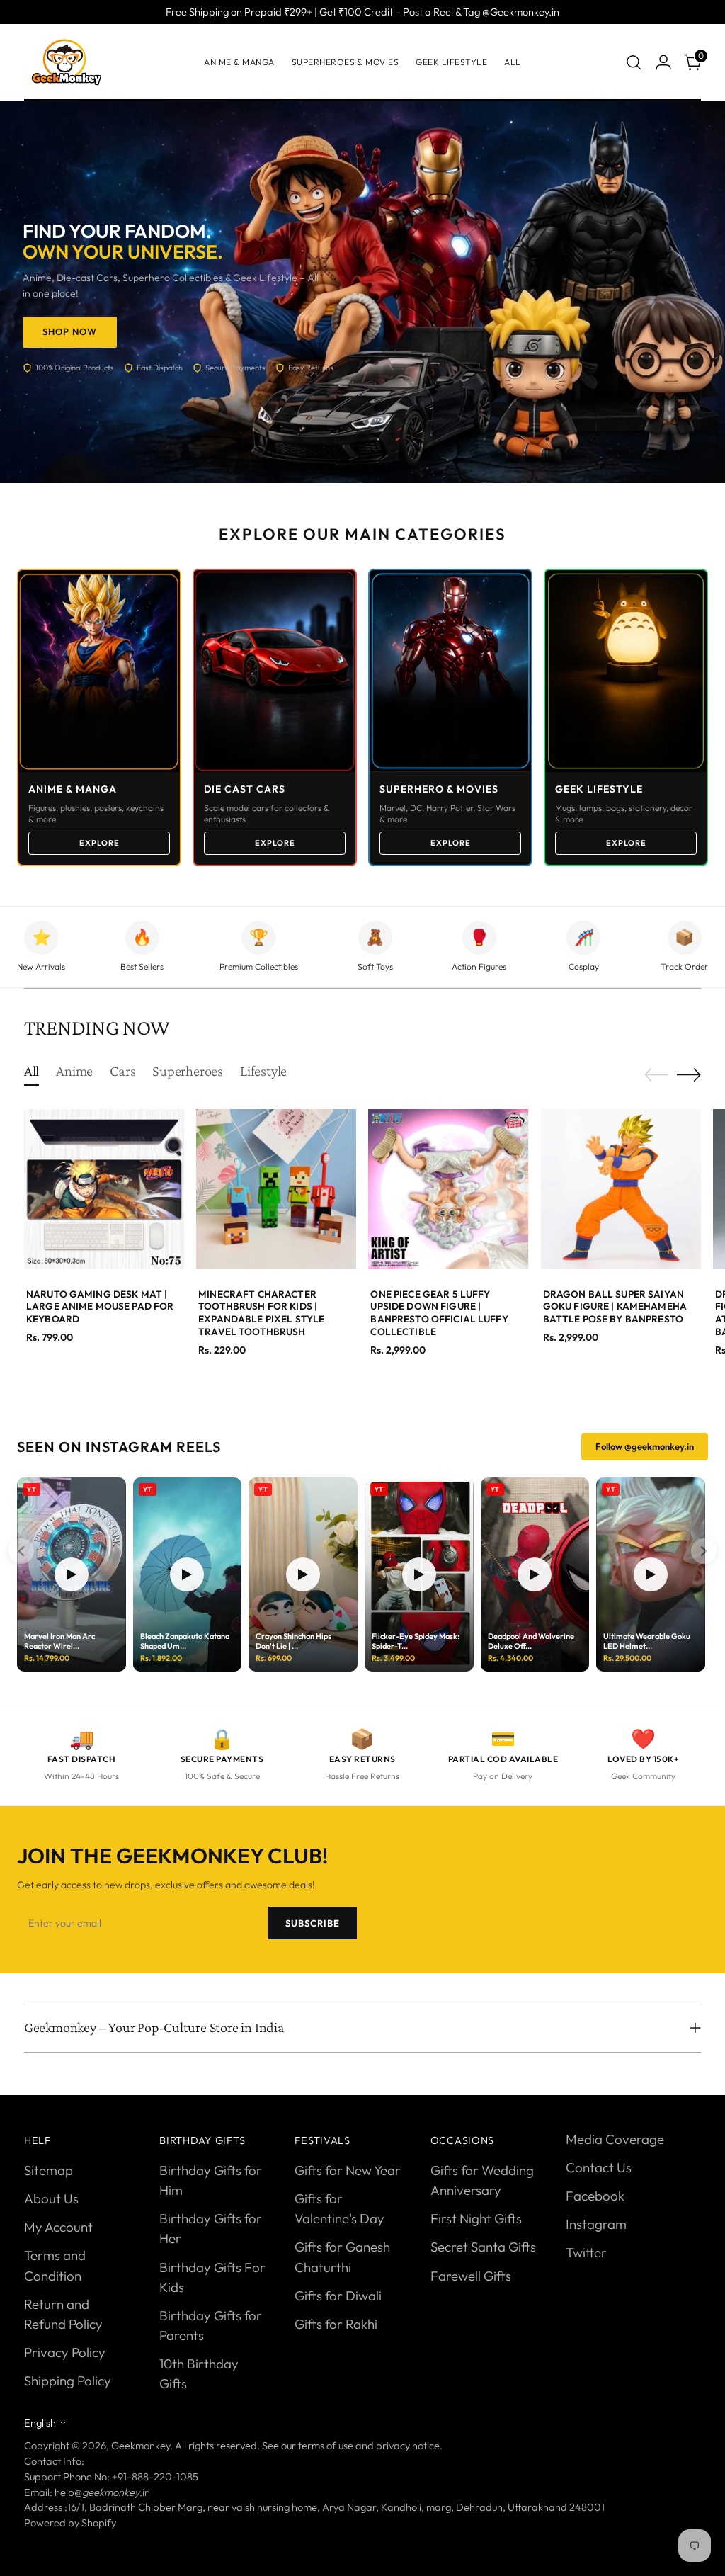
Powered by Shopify (70, 2523)
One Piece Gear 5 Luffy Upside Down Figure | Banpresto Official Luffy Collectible (439, 1313)
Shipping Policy (68, 2381)
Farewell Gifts (471, 2276)
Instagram (596, 2224)
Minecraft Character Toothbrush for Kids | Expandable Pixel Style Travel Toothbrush (261, 1313)
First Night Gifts (476, 2218)
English (40, 2423)
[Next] (704, 1551)
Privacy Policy (65, 2352)
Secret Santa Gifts (483, 2247)
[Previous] (21, 1551)
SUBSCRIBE (313, 1923)
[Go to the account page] (663, 62)
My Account (58, 2227)
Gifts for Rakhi (336, 2324)
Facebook (595, 2196)
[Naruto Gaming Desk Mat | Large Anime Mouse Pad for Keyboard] (104, 1189)
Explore (99, 843)
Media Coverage (615, 2139)
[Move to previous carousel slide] (656, 1075)
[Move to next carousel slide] (689, 1074)
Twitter (586, 2252)
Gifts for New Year (348, 2170)
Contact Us (599, 2167)
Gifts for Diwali (338, 2296)
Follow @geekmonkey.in (645, 1446)
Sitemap (48, 2170)
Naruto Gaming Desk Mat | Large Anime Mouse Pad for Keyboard (100, 1306)
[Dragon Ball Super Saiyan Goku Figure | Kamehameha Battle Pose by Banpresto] (621, 1189)
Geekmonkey (141, 2445)
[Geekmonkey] (67, 62)
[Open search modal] (634, 62)
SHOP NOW (70, 331)
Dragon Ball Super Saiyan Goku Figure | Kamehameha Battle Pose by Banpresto (615, 1306)
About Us (51, 2198)
